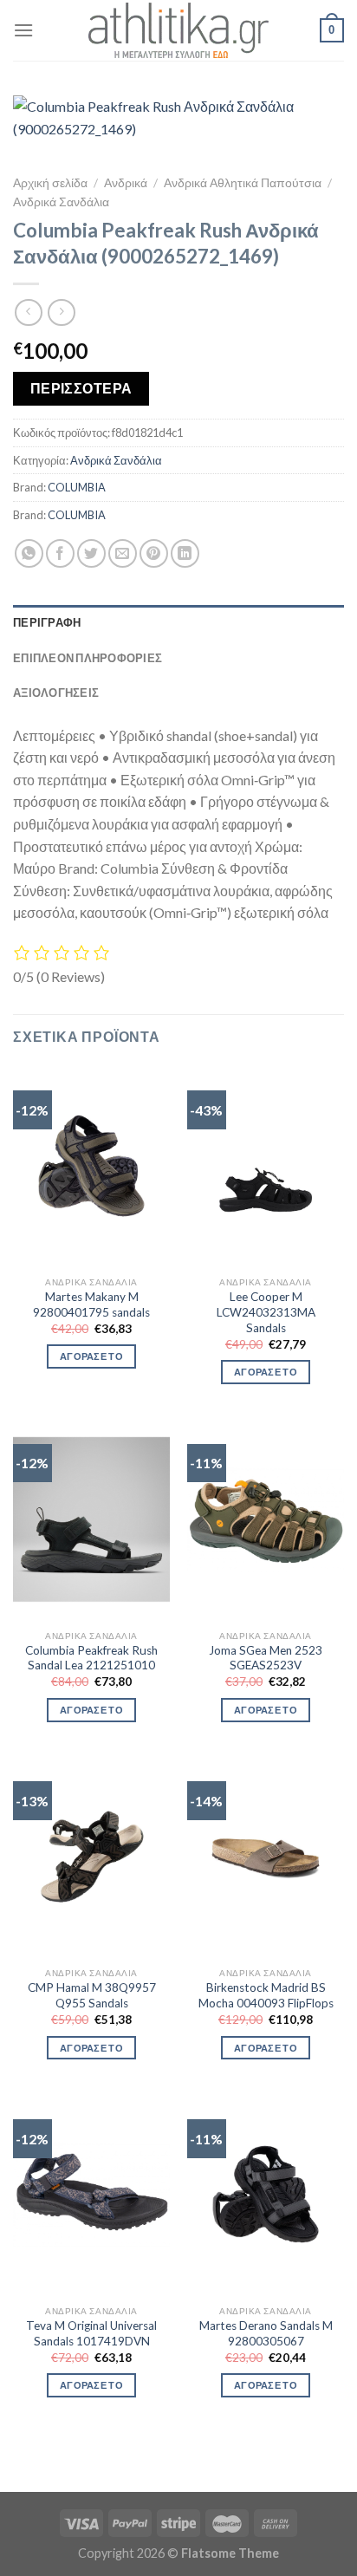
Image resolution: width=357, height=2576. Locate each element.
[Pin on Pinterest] (154, 553)
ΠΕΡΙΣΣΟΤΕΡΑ (81, 388)
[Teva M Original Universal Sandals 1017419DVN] (91, 2195)
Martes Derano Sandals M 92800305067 (266, 2333)
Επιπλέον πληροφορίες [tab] (88, 658)
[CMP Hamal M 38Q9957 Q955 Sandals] (91, 1857)
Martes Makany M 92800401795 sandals (91, 1304)
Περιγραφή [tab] (47, 622)
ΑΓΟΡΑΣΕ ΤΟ (91, 1356)
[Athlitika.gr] (178, 30)
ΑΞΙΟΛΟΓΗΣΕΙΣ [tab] (56, 693)
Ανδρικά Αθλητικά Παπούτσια (243, 183)
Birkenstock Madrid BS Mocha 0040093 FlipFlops (266, 1995)
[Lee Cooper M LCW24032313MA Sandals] (266, 1166)
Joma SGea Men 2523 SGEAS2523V (266, 1658)
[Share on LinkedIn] (185, 553)
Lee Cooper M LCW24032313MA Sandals (266, 1312)
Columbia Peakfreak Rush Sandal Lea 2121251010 (91, 1658)
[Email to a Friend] (123, 553)
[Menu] (23, 30)
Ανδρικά (126, 183)
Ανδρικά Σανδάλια (61, 202)
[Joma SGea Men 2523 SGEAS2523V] (266, 1520)
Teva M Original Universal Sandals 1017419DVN (91, 2333)
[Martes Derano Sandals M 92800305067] (266, 2195)
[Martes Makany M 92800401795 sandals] (91, 1166)
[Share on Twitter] (91, 553)
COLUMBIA (77, 487)
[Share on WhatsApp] (29, 553)
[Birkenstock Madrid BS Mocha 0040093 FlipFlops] (266, 1857)
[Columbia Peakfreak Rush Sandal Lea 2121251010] (91, 1520)
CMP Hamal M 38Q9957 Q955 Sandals (92, 1995)
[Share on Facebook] (60, 553)
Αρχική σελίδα (50, 183)
